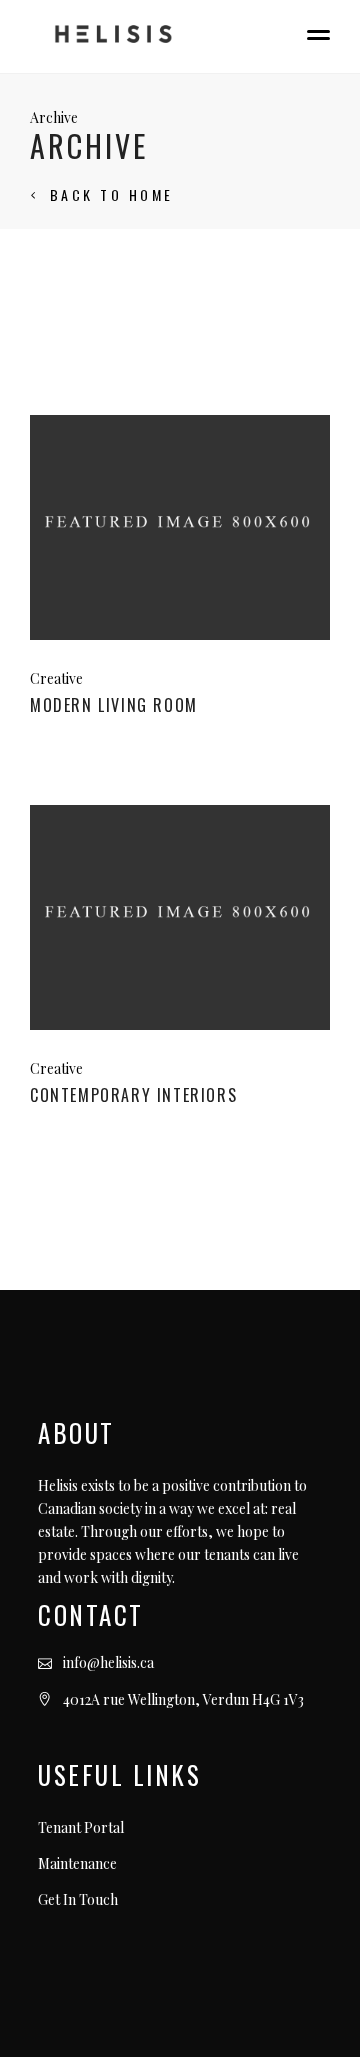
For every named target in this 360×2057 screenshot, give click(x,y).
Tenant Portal (81, 1827)
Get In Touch (78, 1899)
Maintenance (77, 1863)
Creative (56, 678)
